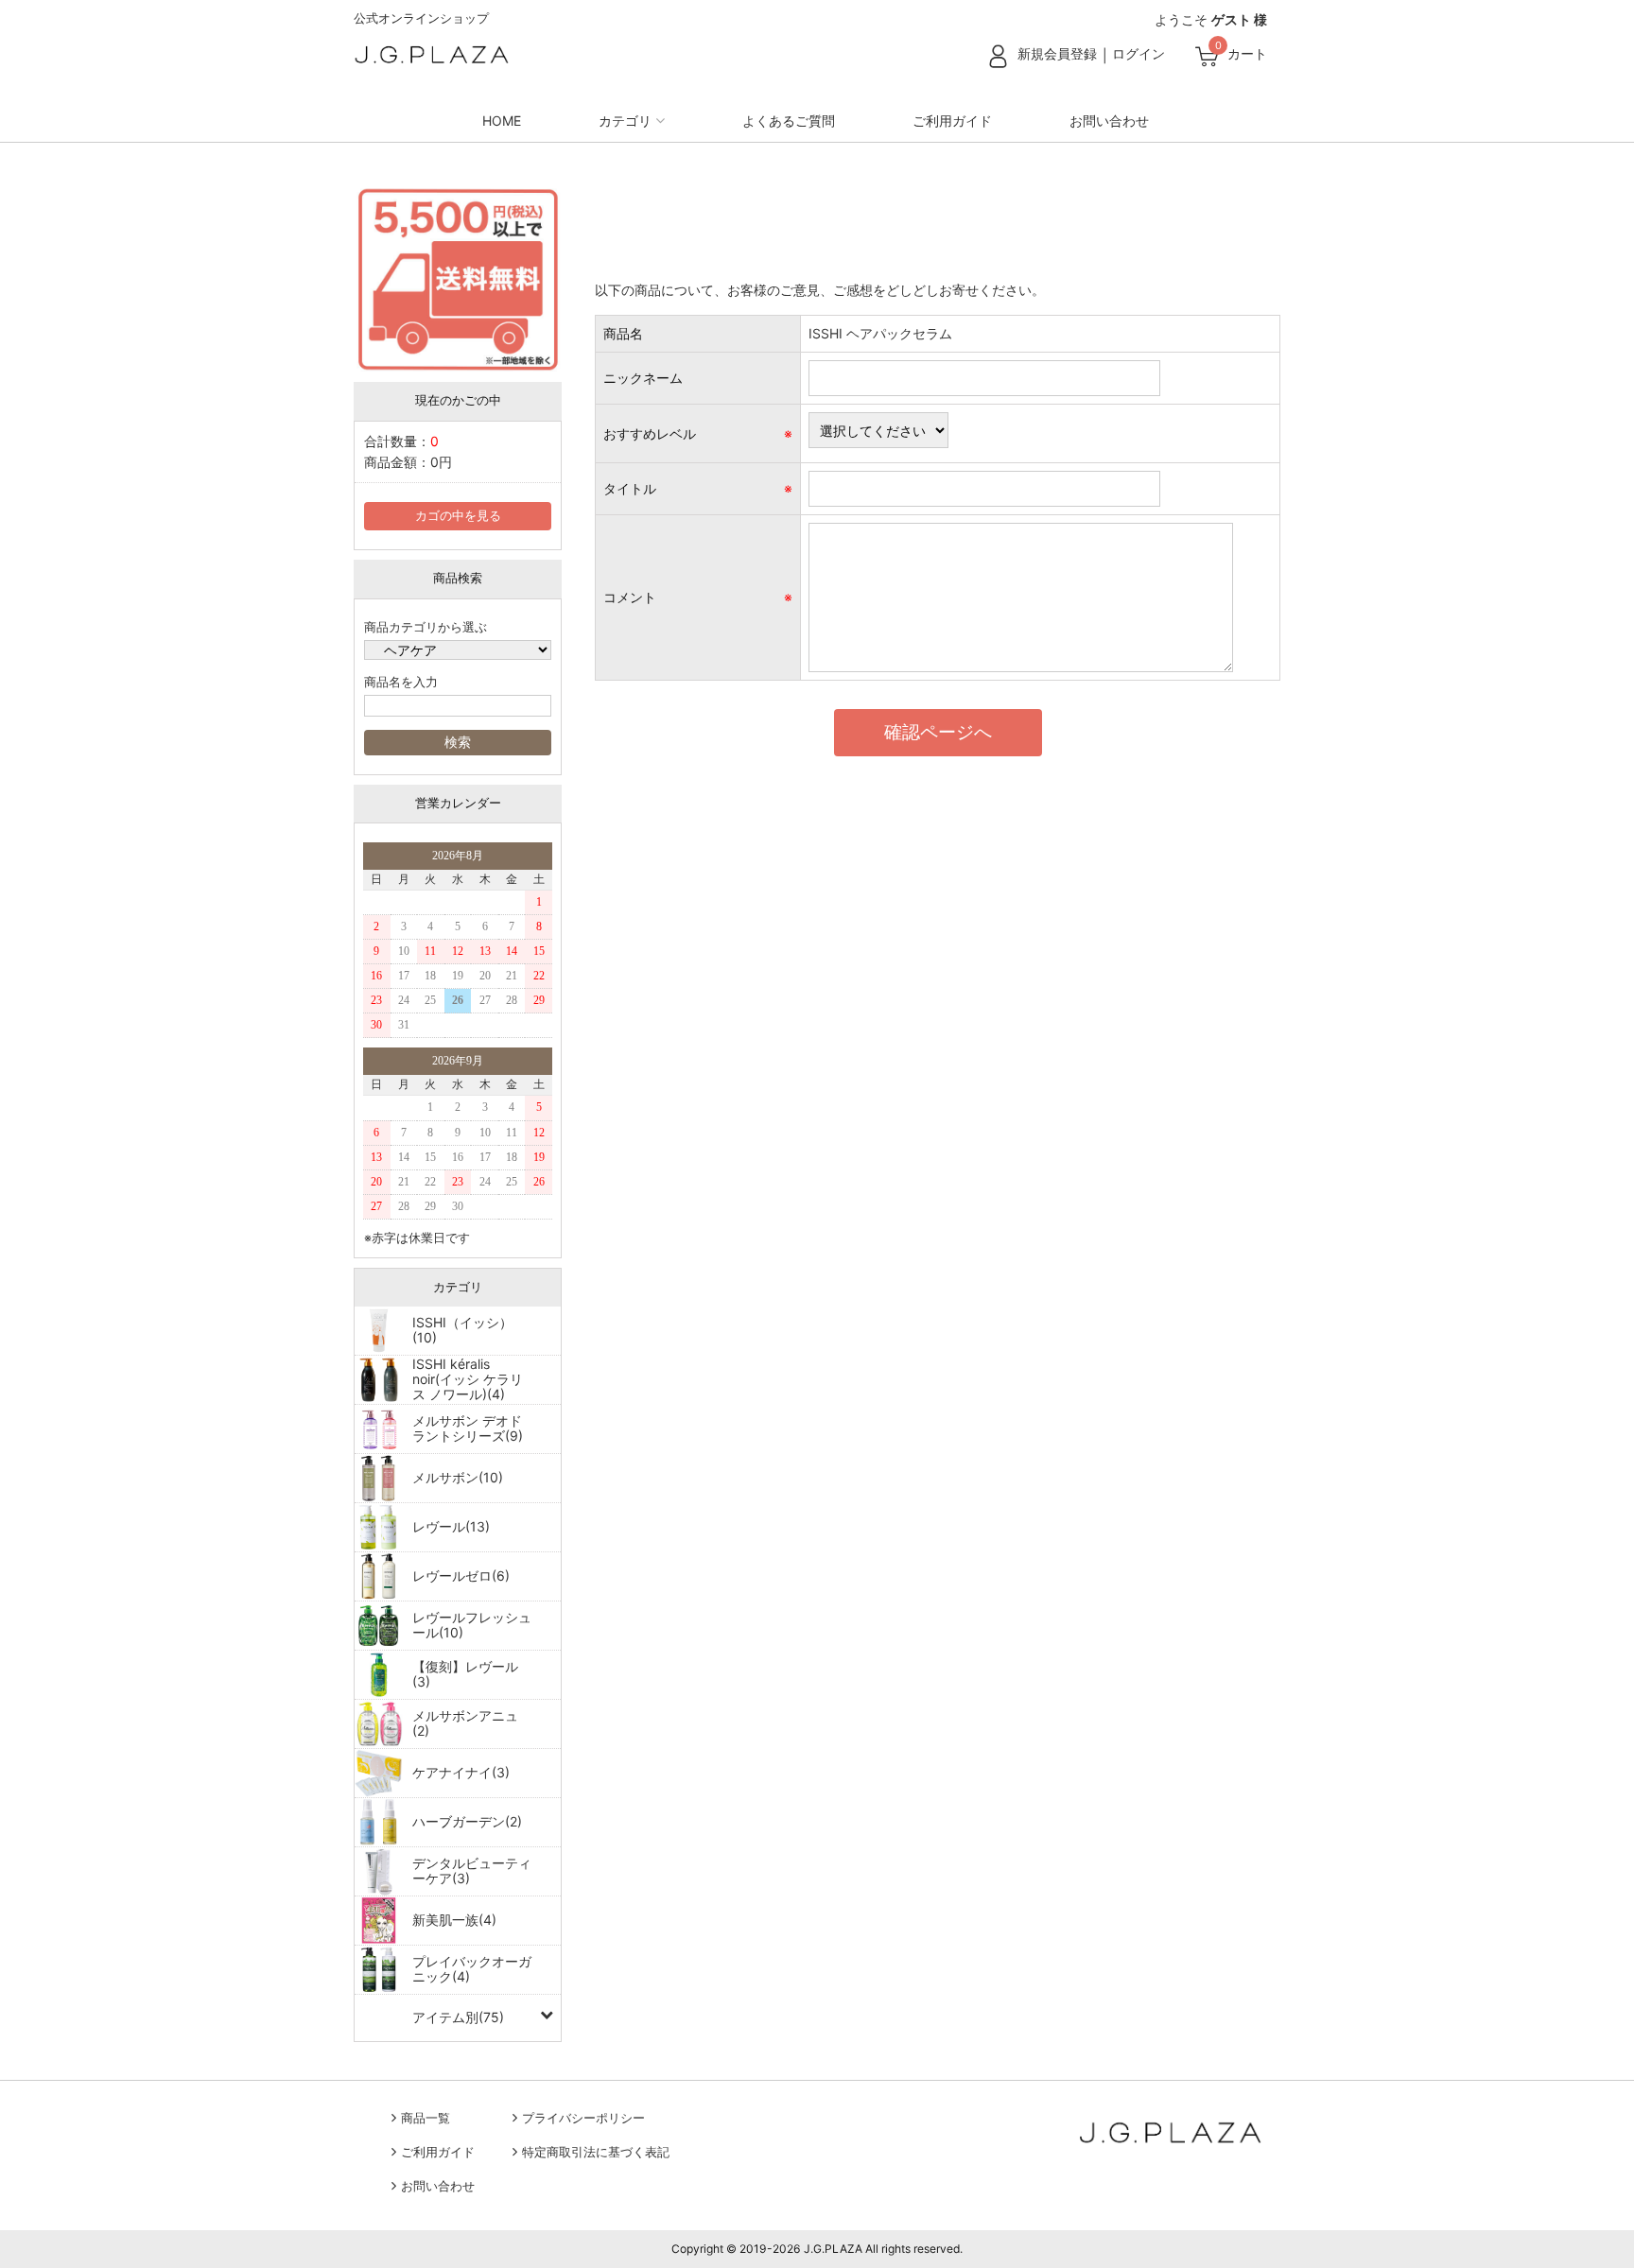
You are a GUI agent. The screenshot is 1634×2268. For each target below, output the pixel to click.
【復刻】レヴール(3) (465, 1674)
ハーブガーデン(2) (467, 1821)
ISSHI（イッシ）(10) (462, 1330)
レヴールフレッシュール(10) (472, 1625)
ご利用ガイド (952, 121)
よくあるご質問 (789, 121)
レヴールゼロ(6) (461, 1575)
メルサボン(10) (458, 1477)
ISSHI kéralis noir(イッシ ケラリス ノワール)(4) (468, 1379)
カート (1247, 53)
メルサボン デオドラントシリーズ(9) (468, 1428)
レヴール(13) (451, 1526)
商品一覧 (426, 2118)
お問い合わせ (1109, 121)
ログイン (1139, 53)
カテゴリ (625, 121)
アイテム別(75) (458, 2017)
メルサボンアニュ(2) (465, 1723)
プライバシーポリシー (583, 2118)
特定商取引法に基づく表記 (596, 2152)
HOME (502, 121)
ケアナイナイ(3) (461, 1772)
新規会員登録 (1057, 53)
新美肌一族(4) (454, 1920)
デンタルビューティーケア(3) (472, 1870)
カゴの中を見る (458, 516)
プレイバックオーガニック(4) (472, 1969)
